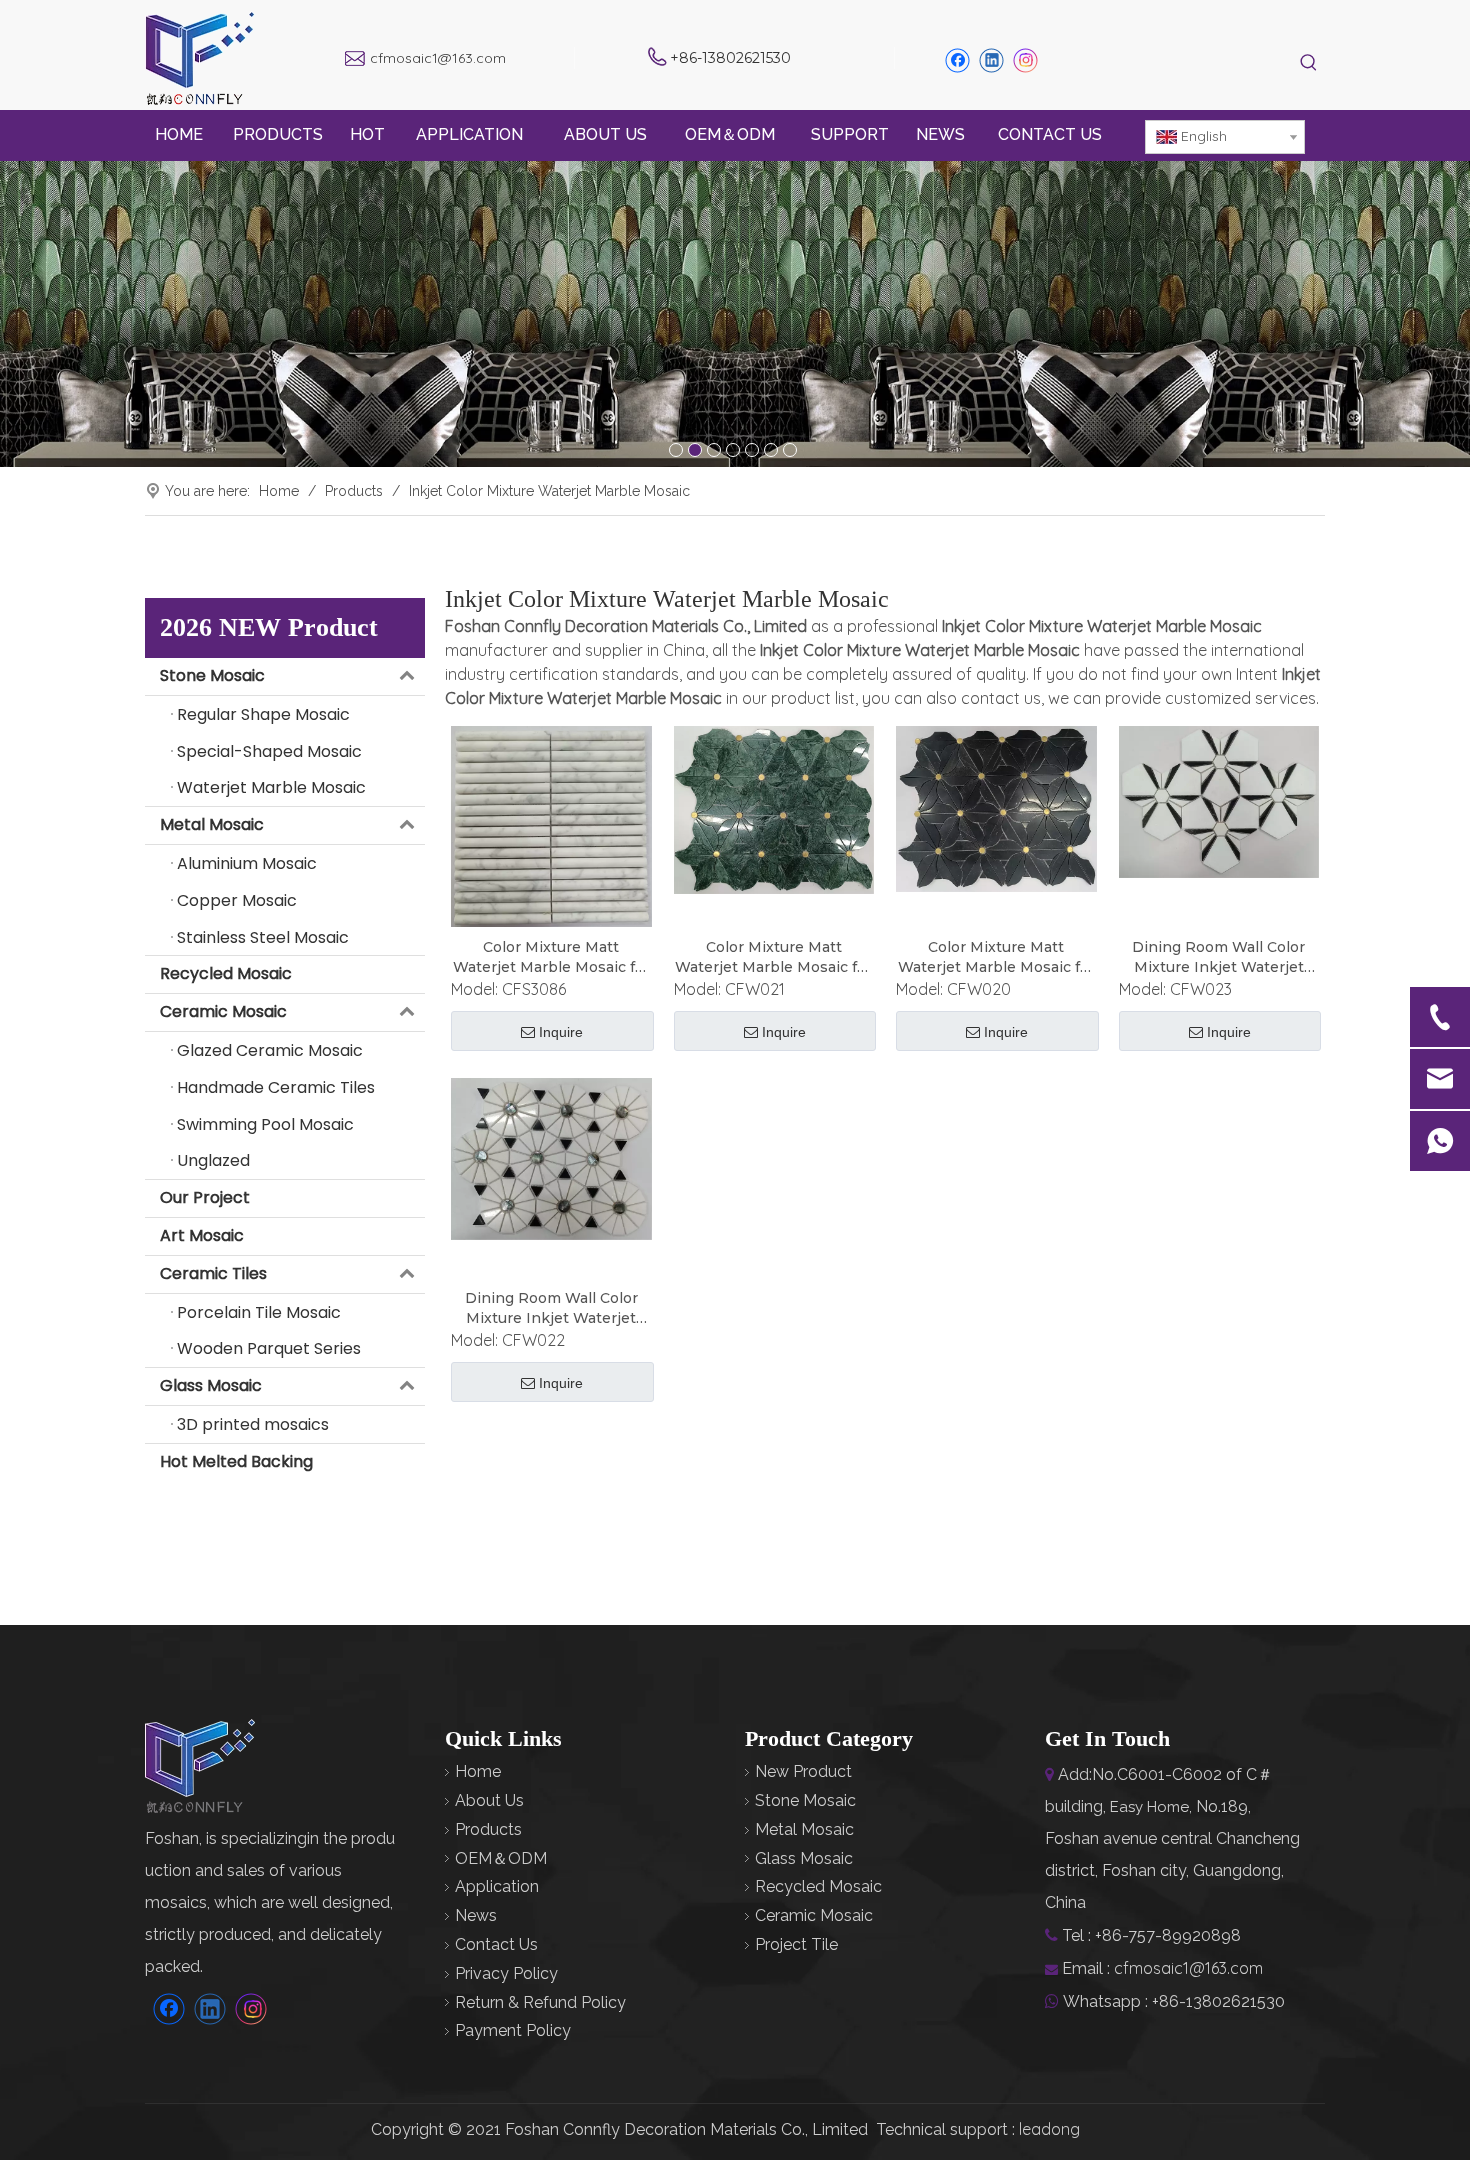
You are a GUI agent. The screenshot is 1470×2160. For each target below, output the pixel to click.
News (476, 1915)
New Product (803, 1771)
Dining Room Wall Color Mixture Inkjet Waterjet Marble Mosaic (1218, 957)
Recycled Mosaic (226, 973)
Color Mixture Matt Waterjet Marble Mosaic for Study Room (551, 957)
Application (497, 1886)
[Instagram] (1026, 60)
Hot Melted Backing (236, 1461)
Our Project (205, 1197)
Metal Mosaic (212, 824)
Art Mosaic (202, 1235)
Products (488, 1829)
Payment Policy (513, 2030)
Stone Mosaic (212, 675)
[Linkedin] (991, 60)
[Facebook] (957, 60)
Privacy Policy (506, 1973)
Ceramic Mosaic (223, 1011)
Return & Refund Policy (540, 2002)
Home (478, 1771)
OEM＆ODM (501, 1858)
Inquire (561, 1032)
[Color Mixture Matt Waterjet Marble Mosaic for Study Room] (551, 826)
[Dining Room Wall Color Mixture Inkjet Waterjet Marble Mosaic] (1219, 801)
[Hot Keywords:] (1308, 63)
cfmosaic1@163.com (438, 58)
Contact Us (496, 1944)
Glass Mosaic (211, 1385)
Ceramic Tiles (213, 1273)
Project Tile (796, 1944)
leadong (1049, 2129)
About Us (489, 1800)
